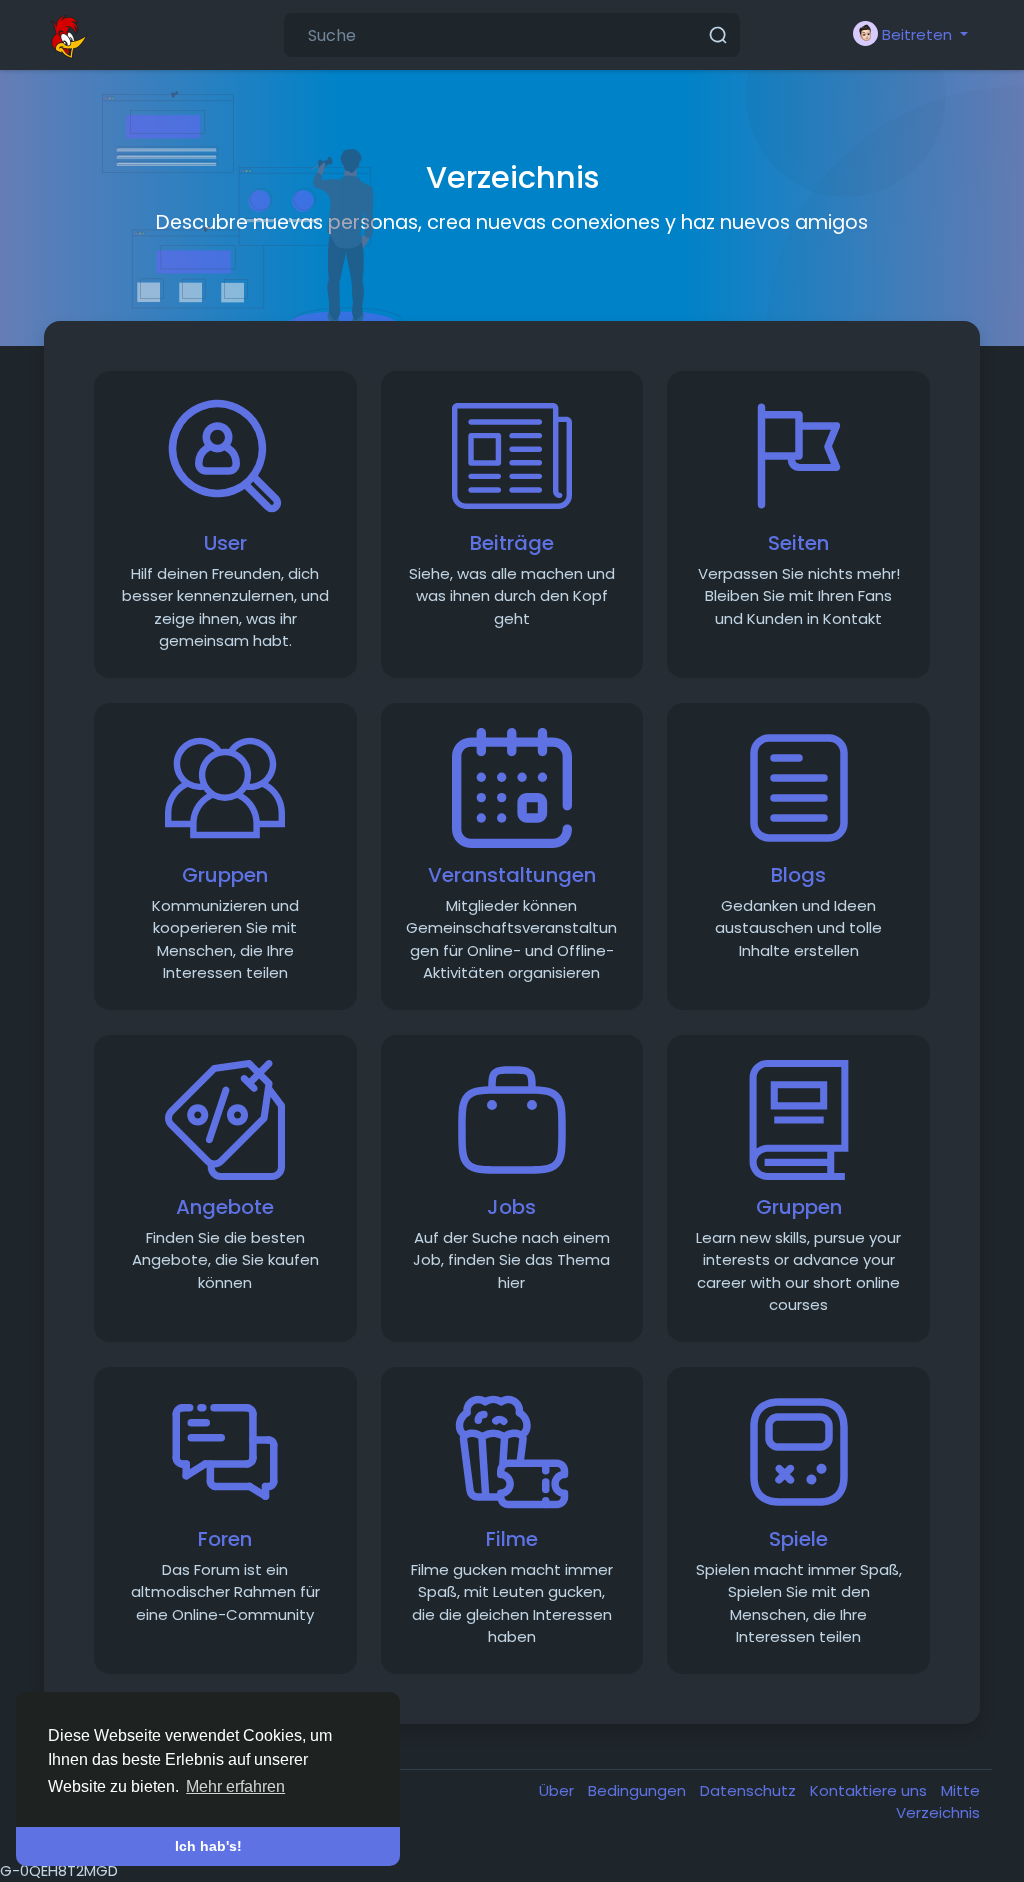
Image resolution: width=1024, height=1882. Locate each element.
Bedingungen (639, 1790)
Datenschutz (750, 1790)
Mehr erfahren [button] (235, 1786)
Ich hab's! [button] (208, 1846)
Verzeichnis (938, 1812)
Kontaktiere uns (870, 1790)
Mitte (960, 1790)
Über (558, 1790)
